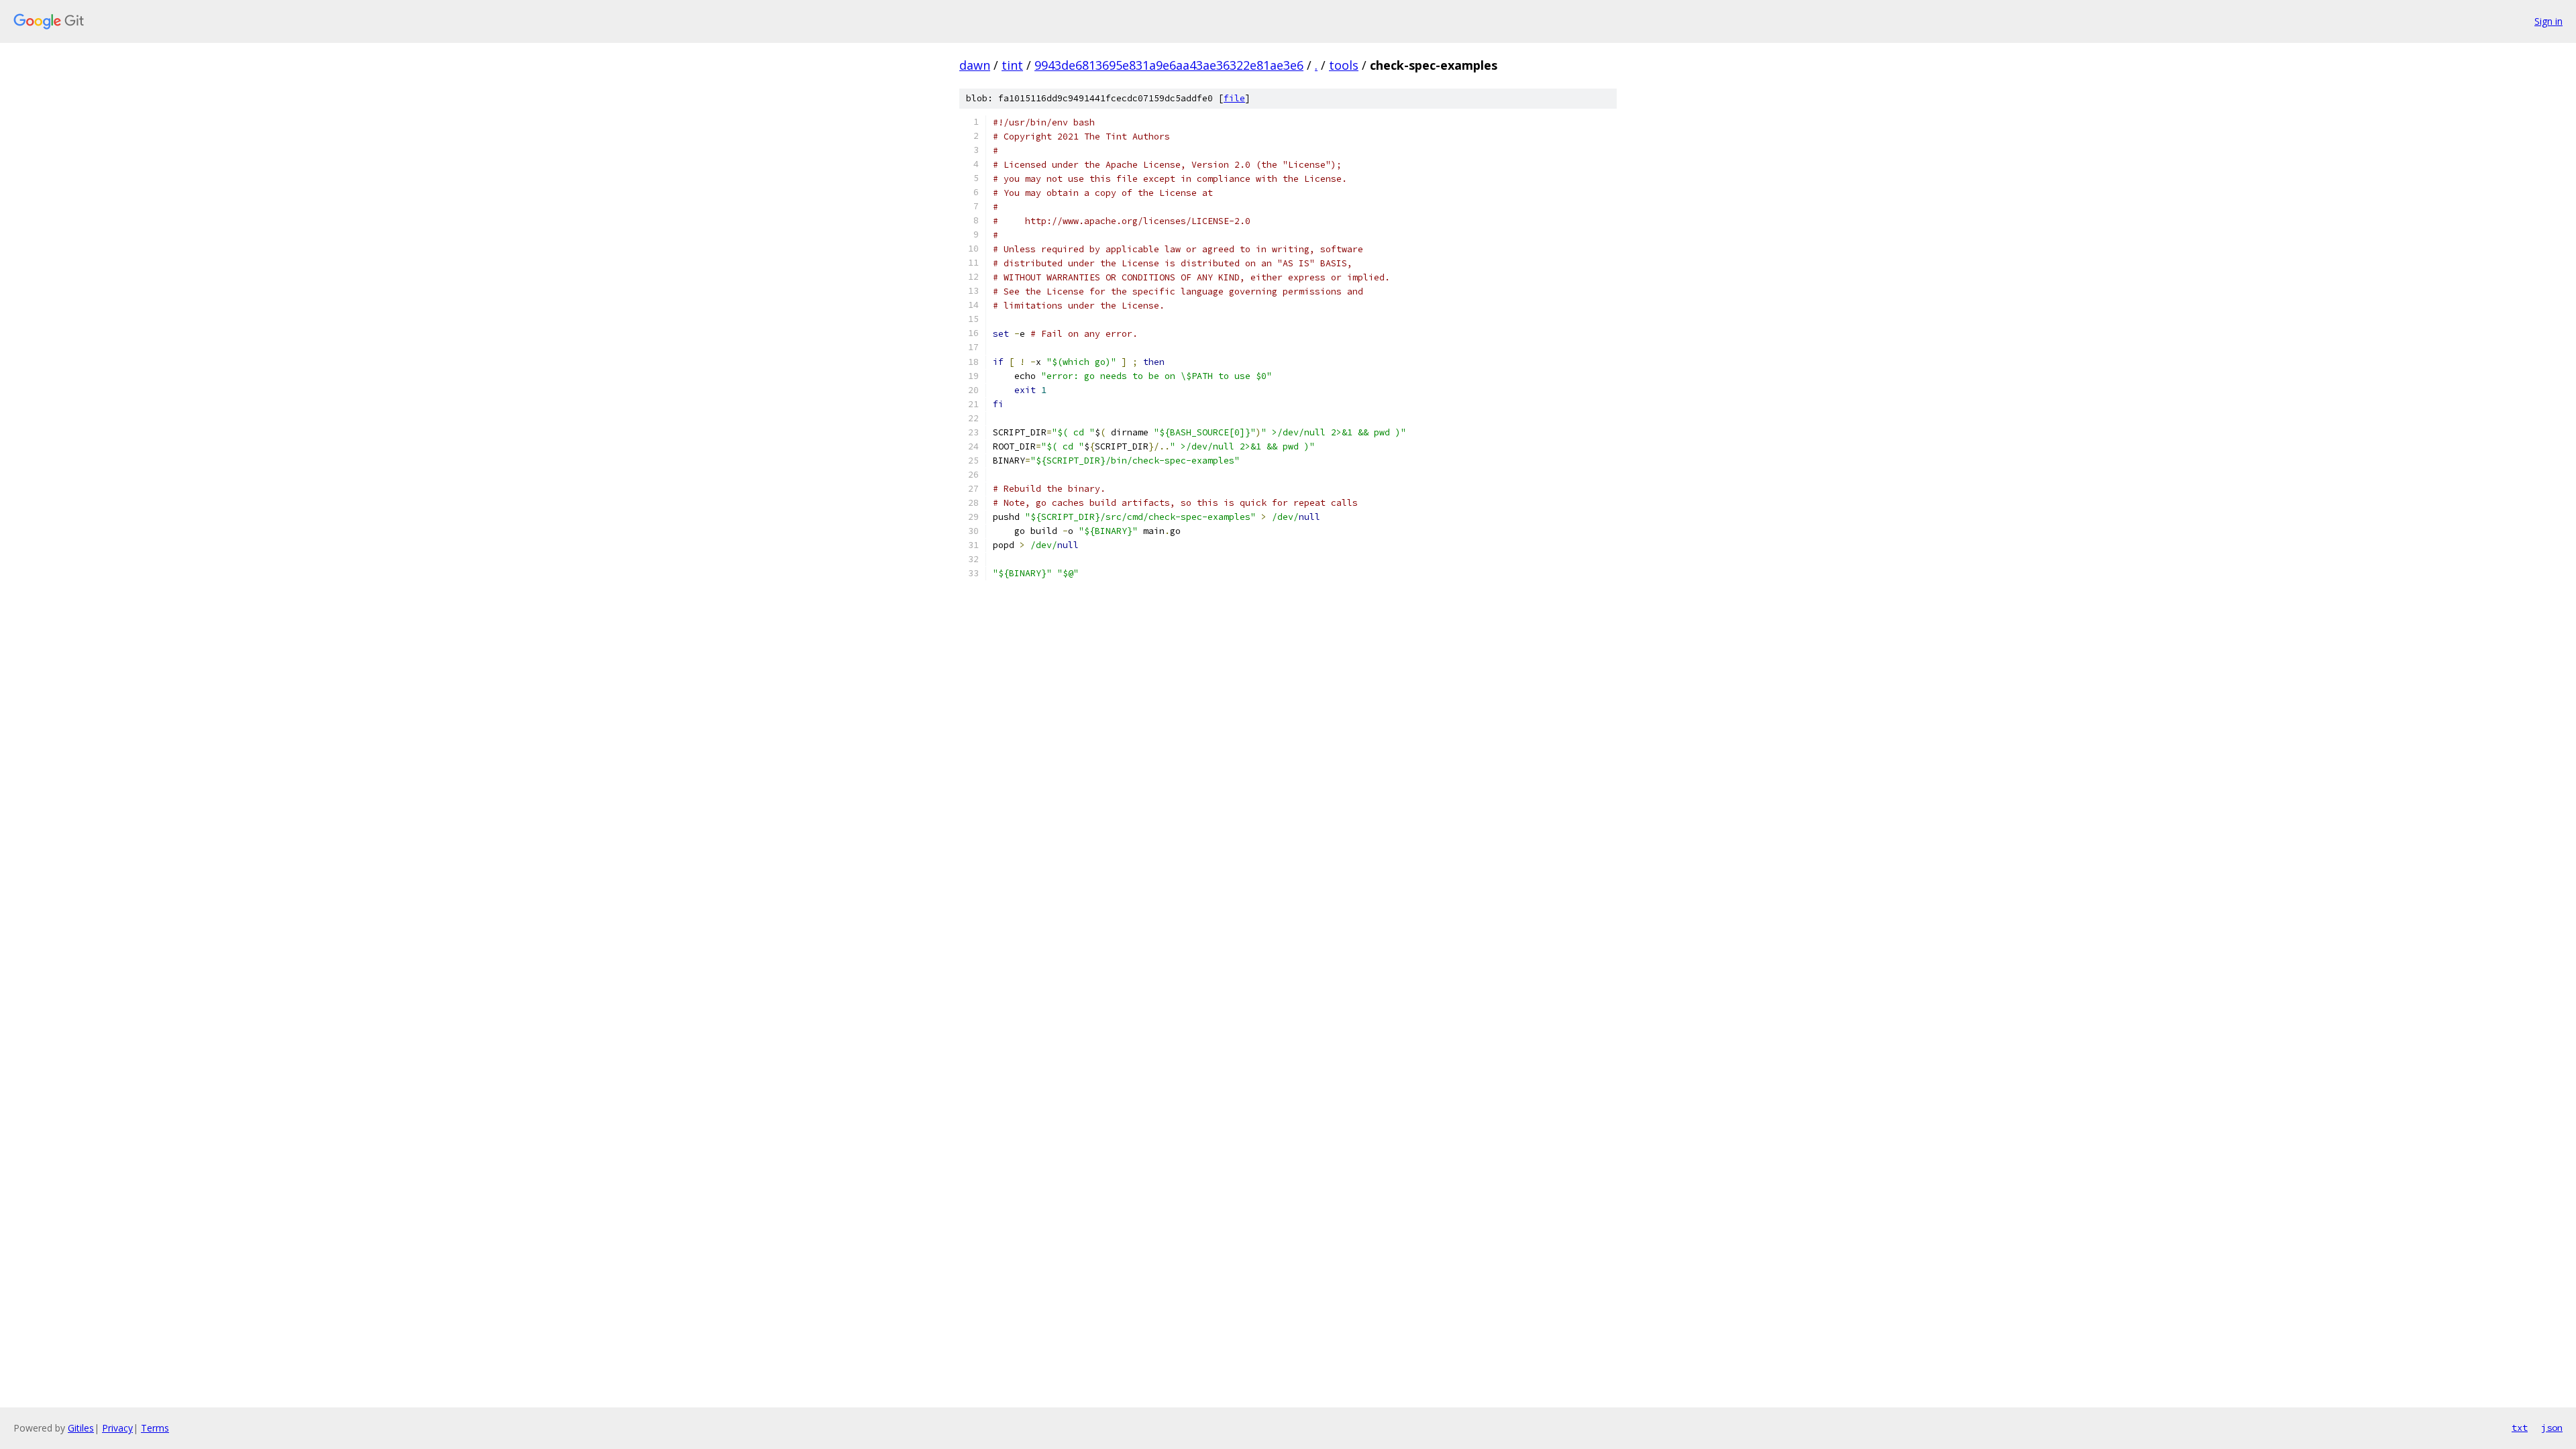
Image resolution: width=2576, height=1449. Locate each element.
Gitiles (81, 1428)
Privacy (117, 1428)
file (1234, 98)
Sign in (2548, 21)
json (2552, 1428)
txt (2520, 1428)
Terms (155, 1428)
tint (1012, 65)
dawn (975, 65)
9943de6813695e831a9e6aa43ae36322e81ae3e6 (1169, 65)
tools (1344, 65)
